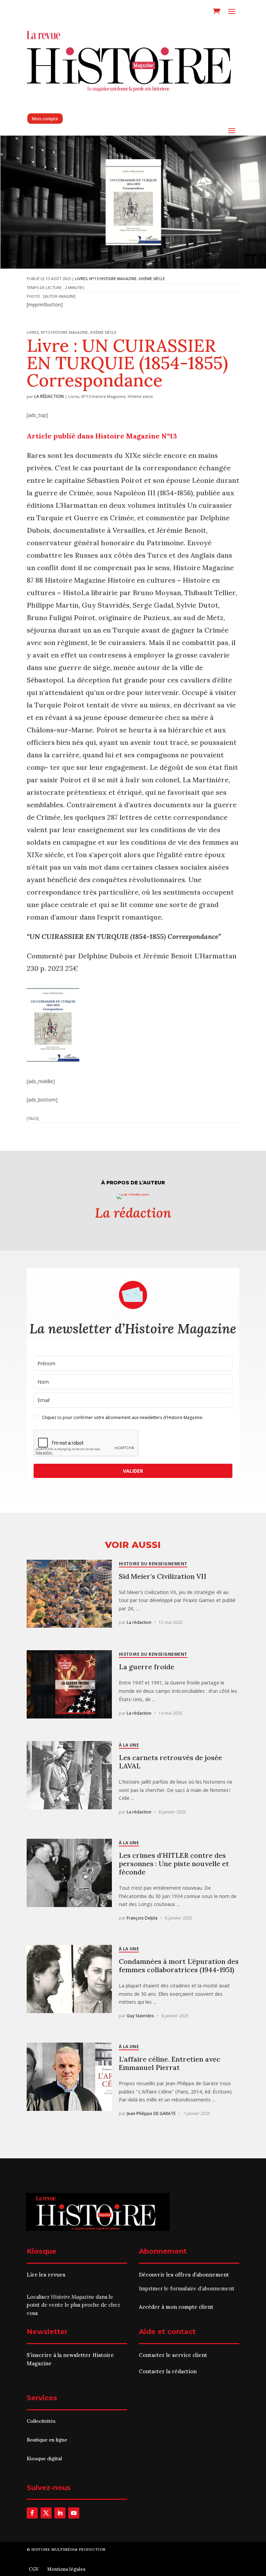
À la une (129, 1745)
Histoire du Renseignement (153, 1564)
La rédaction (49, 396)
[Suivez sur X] (46, 2513)
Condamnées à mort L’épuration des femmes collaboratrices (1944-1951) (179, 1965)
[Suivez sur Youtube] (74, 2513)
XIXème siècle (152, 279)
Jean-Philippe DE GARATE (151, 2113)
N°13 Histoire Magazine (113, 279)
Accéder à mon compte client (176, 2307)
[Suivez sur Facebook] (32, 2513)
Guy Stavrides (140, 2016)
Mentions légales (66, 2569)
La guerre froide (147, 1667)
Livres (81, 279)
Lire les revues (46, 2275)
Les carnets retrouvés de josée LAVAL (170, 1762)
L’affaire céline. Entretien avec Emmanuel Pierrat (170, 2063)
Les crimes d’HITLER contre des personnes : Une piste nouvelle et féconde (174, 1864)
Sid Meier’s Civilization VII (163, 1576)
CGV (34, 2569)
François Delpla (142, 1918)
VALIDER (133, 1471)
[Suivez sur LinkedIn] (60, 2513)
